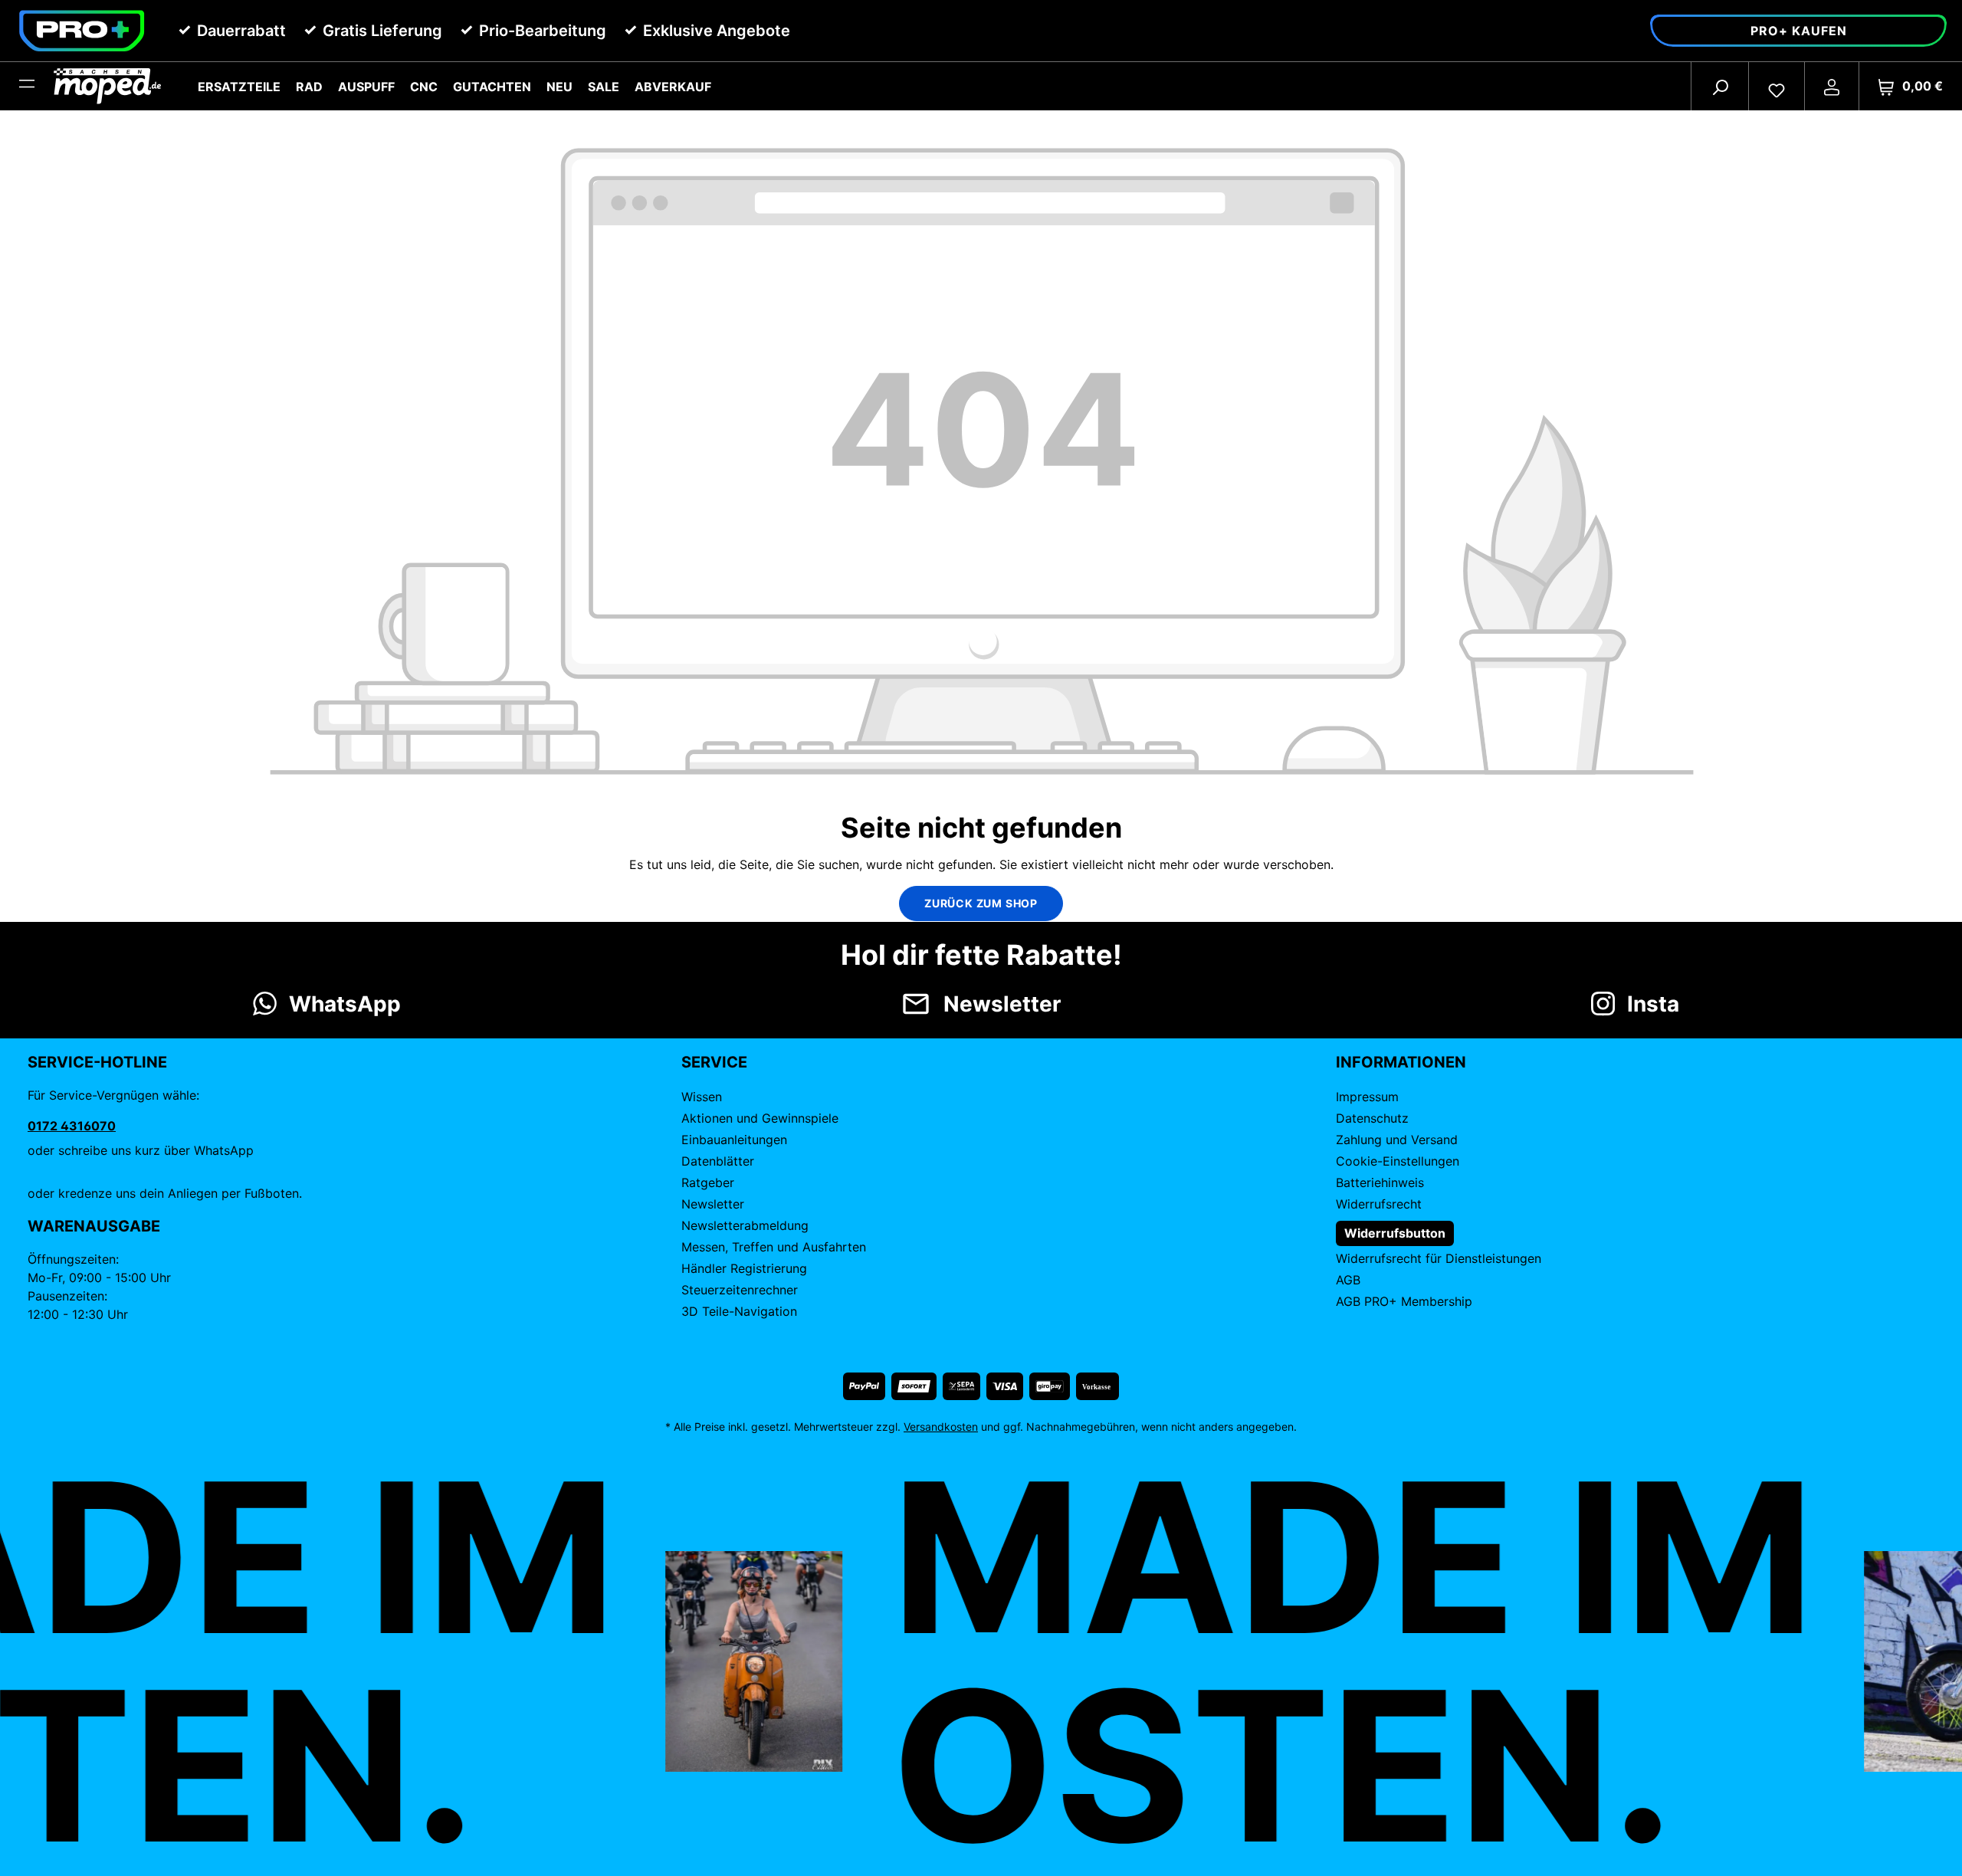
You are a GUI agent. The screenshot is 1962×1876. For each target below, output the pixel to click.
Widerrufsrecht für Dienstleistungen (1439, 1258)
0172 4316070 (72, 1126)
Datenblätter (718, 1161)
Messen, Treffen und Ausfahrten (774, 1247)
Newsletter (713, 1204)
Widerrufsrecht (1379, 1204)
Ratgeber (708, 1182)
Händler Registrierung (744, 1268)
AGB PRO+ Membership (1404, 1301)
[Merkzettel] (1777, 87)
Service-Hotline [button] (97, 1062)
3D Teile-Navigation (739, 1311)
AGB (1348, 1280)
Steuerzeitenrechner (740, 1290)
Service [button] (714, 1062)
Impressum (1367, 1097)
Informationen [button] (1401, 1062)
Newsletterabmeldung (745, 1225)
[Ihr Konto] (1832, 87)
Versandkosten (941, 1427)
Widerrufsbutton (1395, 1233)
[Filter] (27, 87)
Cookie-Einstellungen (1398, 1161)
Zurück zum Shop (981, 903)
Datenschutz (1372, 1118)
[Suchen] (1720, 87)
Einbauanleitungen (734, 1140)
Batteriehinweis (1380, 1182)
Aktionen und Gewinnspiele (760, 1118)
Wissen (702, 1097)
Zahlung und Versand (1397, 1140)
